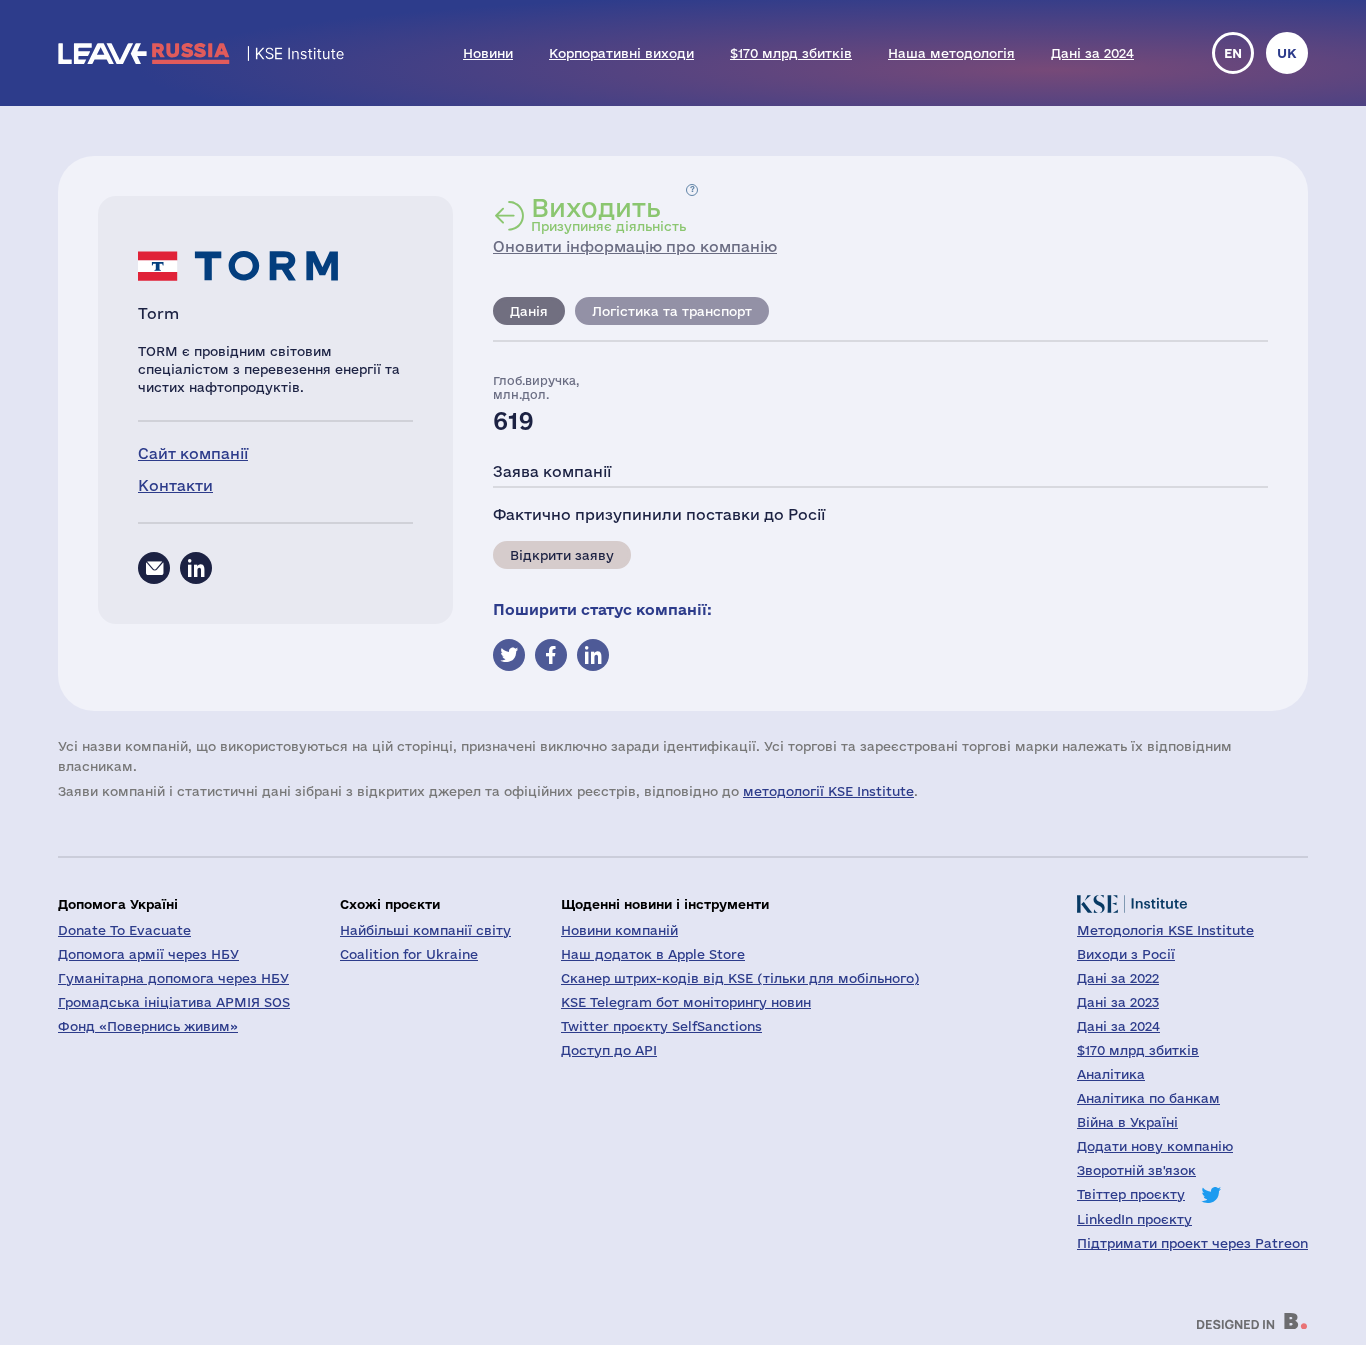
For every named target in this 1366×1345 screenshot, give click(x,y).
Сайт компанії (193, 453)
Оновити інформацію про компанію (635, 246)
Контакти (175, 485)
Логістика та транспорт (672, 311)
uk (1287, 53)
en (1233, 53)
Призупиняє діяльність (608, 214)
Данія (529, 311)
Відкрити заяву (562, 555)
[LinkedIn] (196, 568)
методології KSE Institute (828, 791)
